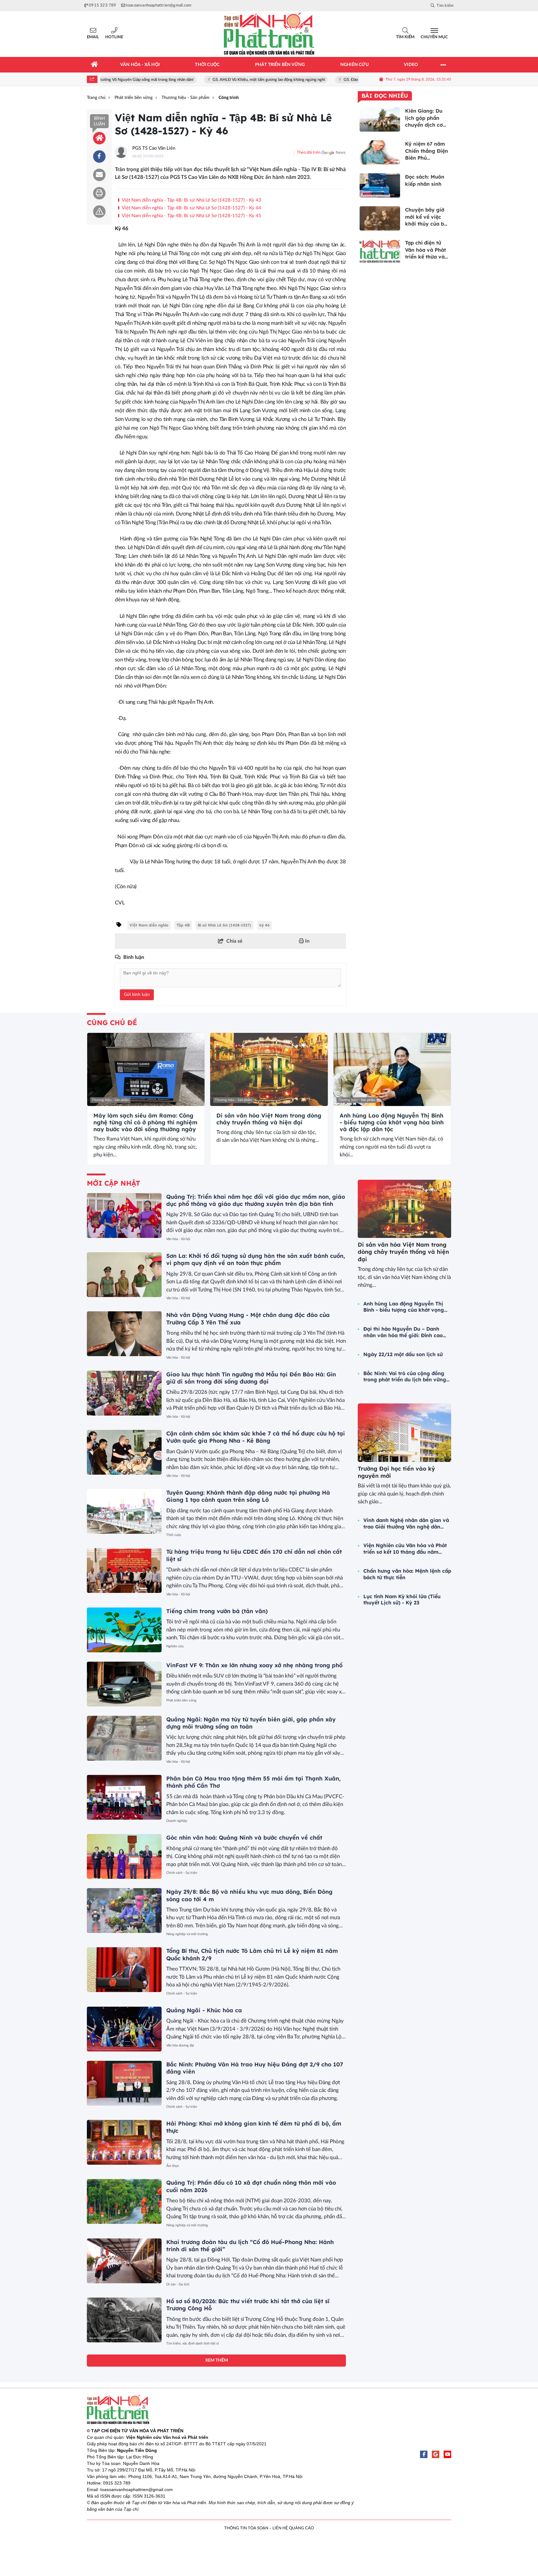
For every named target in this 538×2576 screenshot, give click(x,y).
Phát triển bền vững (181, 1700)
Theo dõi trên (309, 153)
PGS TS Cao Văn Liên (154, 148)
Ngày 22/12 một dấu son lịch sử (403, 1354)
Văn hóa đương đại (180, 2045)
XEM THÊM (217, 2360)
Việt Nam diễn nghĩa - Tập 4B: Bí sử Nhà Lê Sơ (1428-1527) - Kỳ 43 (191, 200)
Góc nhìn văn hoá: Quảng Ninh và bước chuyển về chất (244, 1838)
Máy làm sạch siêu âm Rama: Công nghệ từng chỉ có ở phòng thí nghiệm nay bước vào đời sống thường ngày (145, 1122)
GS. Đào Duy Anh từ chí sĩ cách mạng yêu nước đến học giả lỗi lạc (354, 80)
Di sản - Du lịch (178, 2284)
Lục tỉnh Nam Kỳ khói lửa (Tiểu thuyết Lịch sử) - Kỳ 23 (402, 1600)
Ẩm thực (173, 2166)
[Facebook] (424, 2454)
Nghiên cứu (175, 1646)
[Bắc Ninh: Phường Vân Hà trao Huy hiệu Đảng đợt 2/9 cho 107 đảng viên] (124, 2083)
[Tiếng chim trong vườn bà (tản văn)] (124, 1630)
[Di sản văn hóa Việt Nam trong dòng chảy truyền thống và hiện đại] (269, 1070)
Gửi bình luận (137, 995)
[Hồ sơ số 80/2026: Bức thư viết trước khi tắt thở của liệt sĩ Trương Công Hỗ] (124, 2320)
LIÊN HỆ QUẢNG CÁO (293, 2528)
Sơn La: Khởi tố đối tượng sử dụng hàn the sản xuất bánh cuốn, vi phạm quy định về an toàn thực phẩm (256, 1259)
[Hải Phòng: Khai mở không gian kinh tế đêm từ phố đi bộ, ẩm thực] (124, 2142)
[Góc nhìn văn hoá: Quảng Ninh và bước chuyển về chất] (124, 1856)
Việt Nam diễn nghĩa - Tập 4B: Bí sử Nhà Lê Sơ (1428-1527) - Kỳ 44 (191, 208)
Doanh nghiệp (177, 1821)
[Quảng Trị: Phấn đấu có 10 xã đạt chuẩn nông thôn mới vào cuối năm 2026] (124, 2201)
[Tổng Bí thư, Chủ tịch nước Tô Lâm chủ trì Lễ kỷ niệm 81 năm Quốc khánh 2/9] (124, 1970)
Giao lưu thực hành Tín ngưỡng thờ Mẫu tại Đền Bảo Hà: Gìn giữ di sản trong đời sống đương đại (251, 1378)
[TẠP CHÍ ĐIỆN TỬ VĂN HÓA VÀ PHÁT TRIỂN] (269, 34)
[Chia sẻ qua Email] (99, 175)
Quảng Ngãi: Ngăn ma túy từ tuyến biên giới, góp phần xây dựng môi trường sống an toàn (251, 1723)
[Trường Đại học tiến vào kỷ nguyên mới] (404, 1433)
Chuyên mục (434, 37)
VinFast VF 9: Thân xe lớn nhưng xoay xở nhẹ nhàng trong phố (254, 1665)
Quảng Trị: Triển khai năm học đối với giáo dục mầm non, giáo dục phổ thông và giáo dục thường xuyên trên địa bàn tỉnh (256, 1200)
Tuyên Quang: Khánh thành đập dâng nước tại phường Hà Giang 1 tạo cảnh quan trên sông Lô (248, 1496)
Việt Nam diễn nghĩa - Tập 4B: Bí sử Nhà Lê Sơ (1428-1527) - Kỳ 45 (191, 216)
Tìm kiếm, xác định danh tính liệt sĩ (193, 2343)
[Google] (436, 2454)
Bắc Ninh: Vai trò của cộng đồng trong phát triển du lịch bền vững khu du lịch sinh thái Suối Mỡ (405, 1377)
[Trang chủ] (95, 65)
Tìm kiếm (405, 37)
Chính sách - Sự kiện (182, 1873)
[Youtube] (447, 2454)
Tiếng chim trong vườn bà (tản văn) (217, 1611)
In (307, 941)
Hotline (114, 37)
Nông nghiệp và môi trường (187, 1934)
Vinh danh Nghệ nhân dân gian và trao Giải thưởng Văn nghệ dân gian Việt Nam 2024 (406, 1524)
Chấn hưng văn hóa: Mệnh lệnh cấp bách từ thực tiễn (407, 1574)
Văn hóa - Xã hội (178, 1239)
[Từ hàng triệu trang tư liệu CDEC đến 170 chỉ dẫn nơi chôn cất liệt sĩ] (124, 1570)
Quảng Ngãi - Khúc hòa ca (204, 2010)
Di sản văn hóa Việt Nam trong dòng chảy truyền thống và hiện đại (269, 1119)
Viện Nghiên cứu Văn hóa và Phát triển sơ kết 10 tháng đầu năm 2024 (405, 1549)
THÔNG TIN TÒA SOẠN (246, 2528)
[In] (99, 193)
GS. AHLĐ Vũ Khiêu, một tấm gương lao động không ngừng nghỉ (223, 80)
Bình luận (99, 121)
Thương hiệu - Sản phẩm (110, 1100)
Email (93, 37)
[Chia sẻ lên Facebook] (99, 156)
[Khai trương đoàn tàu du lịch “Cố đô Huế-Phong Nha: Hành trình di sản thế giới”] (124, 2261)
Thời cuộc (174, 1535)
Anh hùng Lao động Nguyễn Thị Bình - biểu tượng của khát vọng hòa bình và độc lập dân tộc (392, 1122)
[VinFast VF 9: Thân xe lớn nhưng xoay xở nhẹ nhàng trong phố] (124, 1684)
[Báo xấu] (99, 212)
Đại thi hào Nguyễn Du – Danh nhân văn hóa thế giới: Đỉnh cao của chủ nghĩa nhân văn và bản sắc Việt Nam (403, 1332)
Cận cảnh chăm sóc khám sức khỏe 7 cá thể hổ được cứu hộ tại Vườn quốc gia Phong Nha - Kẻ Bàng (256, 1437)
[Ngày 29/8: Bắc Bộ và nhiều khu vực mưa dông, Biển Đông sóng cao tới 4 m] (124, 1911)
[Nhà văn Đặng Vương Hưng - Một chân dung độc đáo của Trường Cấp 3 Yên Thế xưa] (124, 1334)
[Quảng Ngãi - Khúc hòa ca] (124, 2029)
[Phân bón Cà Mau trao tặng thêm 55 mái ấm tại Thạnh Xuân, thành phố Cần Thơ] (124, 1797)
